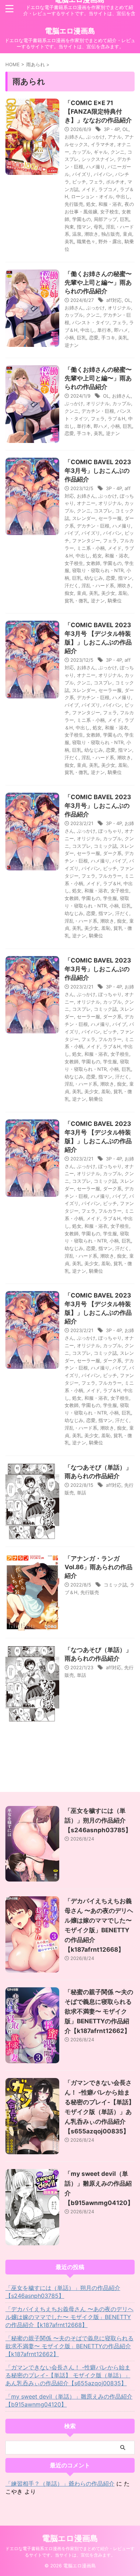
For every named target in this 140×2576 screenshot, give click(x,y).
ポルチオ (115, 182)
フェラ (96, 182)
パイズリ (81, 174)
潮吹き (91, 234)
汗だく (72, 585)
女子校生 (109, 212)
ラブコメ (108, 189)
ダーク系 (112, 853)
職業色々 (86, 241)
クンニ (118, 152)
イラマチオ (102, 144)
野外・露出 (110, 241)
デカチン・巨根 (98, 411)
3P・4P (112, 129)
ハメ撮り (95, 167)
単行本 (104, 330)
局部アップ (105, 219)
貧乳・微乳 (76, 601)
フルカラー (110, 876)
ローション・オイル (92, 196)
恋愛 (94, 338)
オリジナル (119, 308)
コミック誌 (105, 846)
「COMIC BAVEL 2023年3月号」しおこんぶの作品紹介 (98, 471)
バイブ (72, 533)
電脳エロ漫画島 (70, 31)
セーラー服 (110, 518)
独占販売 (111, 234)
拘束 (69, 227)
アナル (115, 137)
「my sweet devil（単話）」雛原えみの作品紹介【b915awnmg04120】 (69, 2400)
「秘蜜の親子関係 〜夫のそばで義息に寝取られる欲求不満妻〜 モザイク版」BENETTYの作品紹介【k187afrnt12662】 (99, 2011)
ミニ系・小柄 (91, 548)
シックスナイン (98, 159)
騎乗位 (115, 601)
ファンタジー (86, 540)
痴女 (69, 593)
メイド (88, 189)
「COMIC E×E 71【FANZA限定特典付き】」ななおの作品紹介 (98, 112)
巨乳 (125, 219)
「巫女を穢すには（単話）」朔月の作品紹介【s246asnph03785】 (98, 1820)
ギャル (101, 152)
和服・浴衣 (110, 204)
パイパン (103, 174)
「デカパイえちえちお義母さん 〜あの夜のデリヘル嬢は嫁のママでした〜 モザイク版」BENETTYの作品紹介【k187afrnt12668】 (69, 2317)
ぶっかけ (95, 137)
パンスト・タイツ (91, 322)
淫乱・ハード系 (98, 585)
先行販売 (74, 204)
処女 (91, 204)
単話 (81, 1493)
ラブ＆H (116, 418)
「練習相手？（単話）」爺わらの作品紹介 (60, 2484)
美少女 (108, 593)
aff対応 (114, 300)
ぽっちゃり (110, 831)
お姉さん (74, 137)
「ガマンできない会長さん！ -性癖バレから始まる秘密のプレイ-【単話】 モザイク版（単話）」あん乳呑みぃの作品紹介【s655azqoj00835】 (68, 2375)
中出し (123, 196)
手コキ (108, 338)
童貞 (127, 234)
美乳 (69, 241)
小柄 (69, 338)
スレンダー (84, 518)
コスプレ (103, 511)
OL (125, 129)
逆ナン (72, 345)
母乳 (98, 227)
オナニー (86, 503)
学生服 (110, 898)
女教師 (93, 563)
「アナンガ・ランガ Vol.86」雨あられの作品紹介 (99, 1567)
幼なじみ (94, 578)
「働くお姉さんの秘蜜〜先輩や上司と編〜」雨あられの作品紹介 (98, 282)
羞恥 (123, 593)
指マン (84, 227)
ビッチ (79, 182)
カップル (81, 152)
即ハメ (121, 330)
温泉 (77, 234)
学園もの (81, 219)
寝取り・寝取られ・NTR (98, 570)
